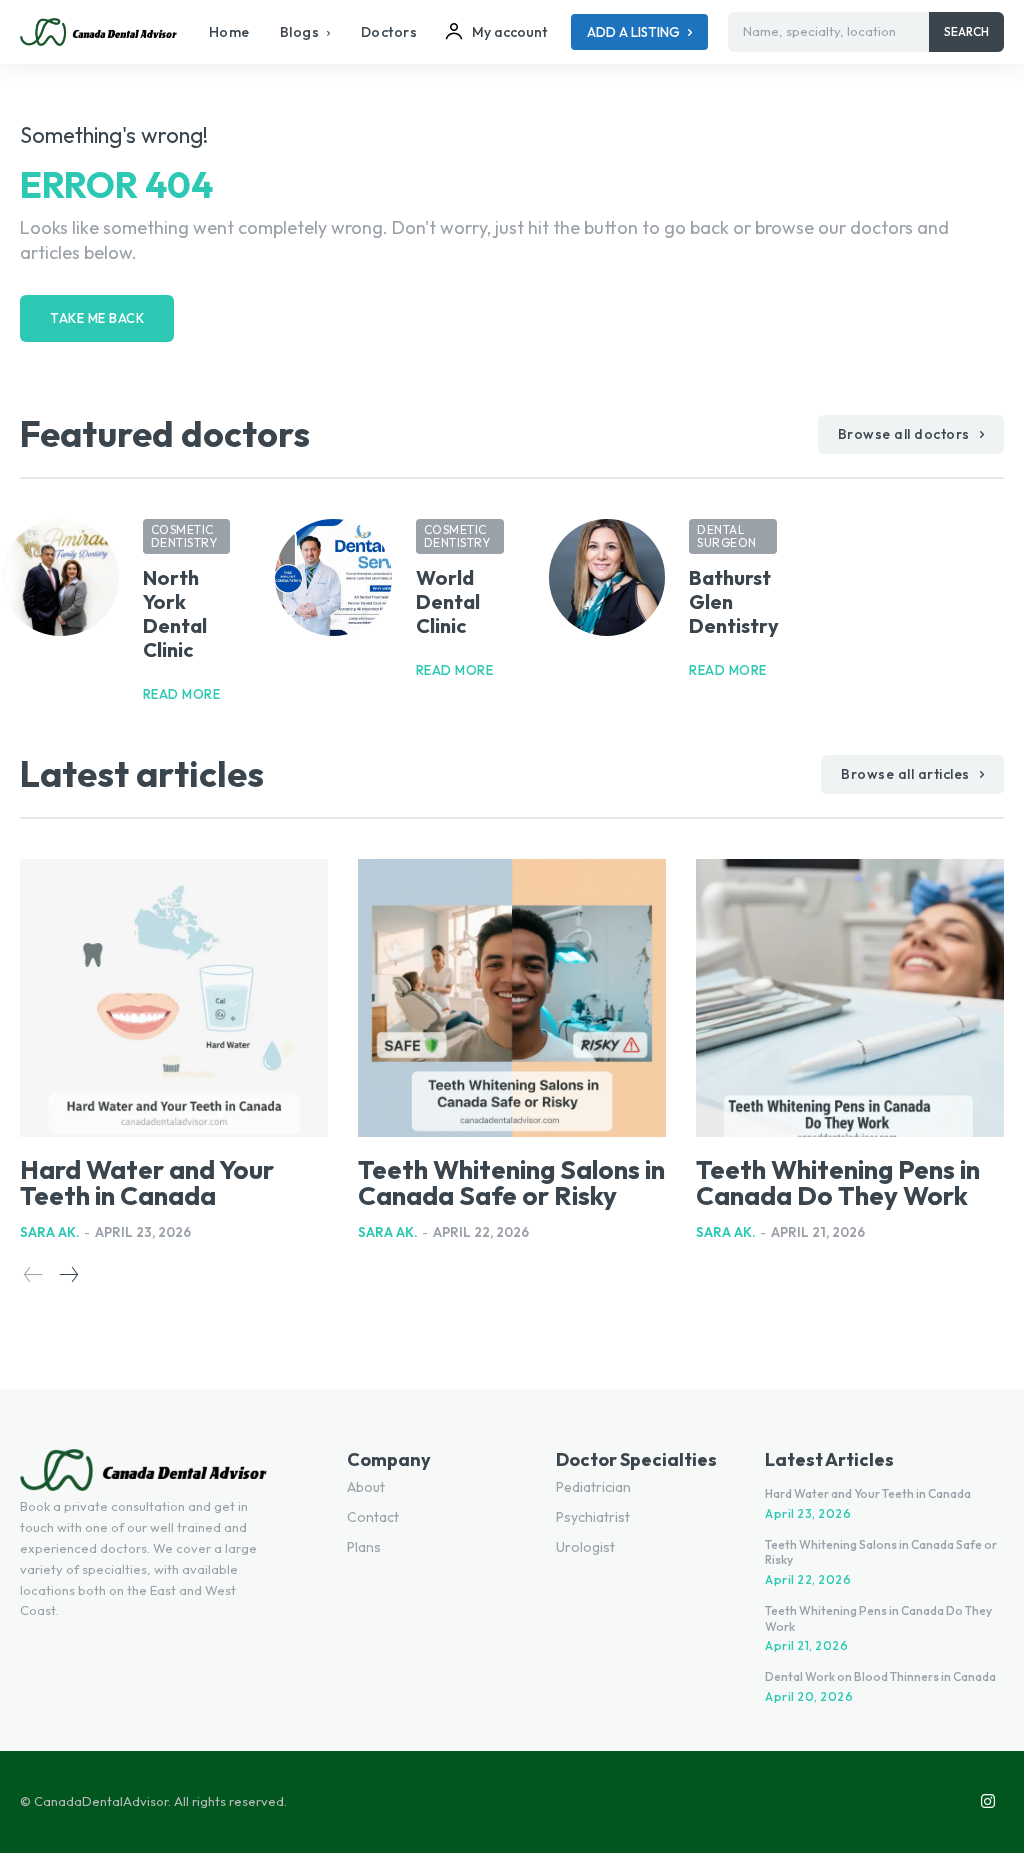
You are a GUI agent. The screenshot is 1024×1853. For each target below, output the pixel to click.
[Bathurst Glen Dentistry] (607, 577)
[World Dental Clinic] (333, 577)
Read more (182, 694)
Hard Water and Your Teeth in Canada (147, 1182)
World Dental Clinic (448, 601)
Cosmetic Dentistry (184, 536)
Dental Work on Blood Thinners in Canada (880, 1676)
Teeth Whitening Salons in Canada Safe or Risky (511, 1182)
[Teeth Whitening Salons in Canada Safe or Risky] (512, 997)
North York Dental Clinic (175, 613)
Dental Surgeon (727, 536)
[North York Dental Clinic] (60, 577)
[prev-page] (33, 1275)
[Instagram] (988, 1802)
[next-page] (68, 1275)
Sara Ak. (50, 1232)
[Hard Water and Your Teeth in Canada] (174, 997)
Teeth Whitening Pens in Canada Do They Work (838, 1182)
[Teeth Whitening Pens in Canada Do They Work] (850, 997)
